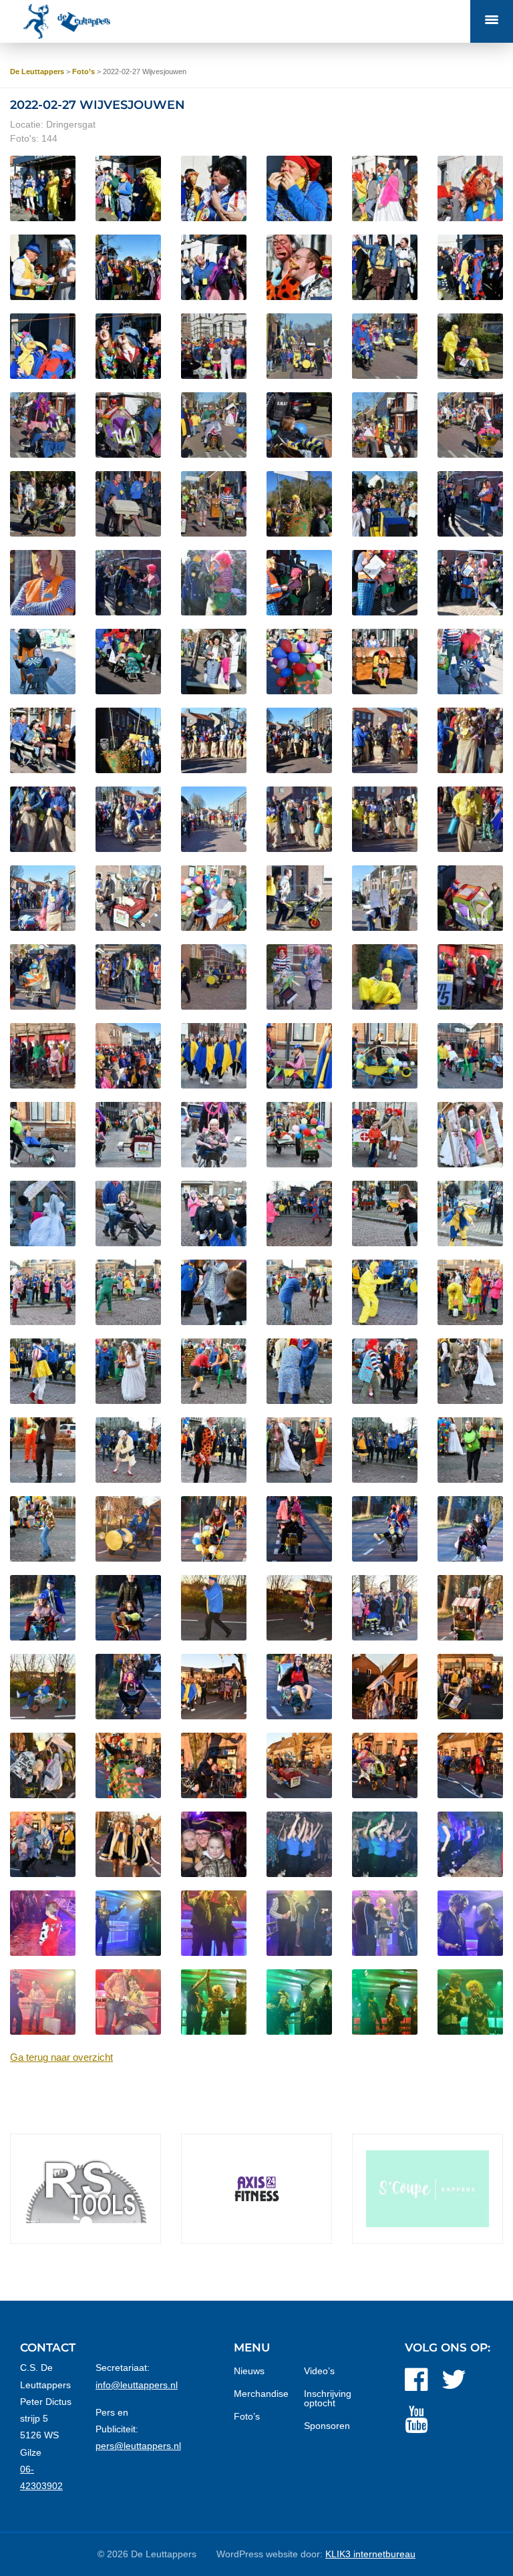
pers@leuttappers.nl (138, 2446)
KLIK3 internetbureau (370, 2554)
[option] (85, 2189)
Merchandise (261, 2394)
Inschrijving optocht (328, 2398)
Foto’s (247, 2416)
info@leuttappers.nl (137, 2385)
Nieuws (249, 2371)
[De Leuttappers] (71, 21)
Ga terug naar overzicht (61, 2057)
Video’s (319, 2371)
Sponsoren (327, 2426)
